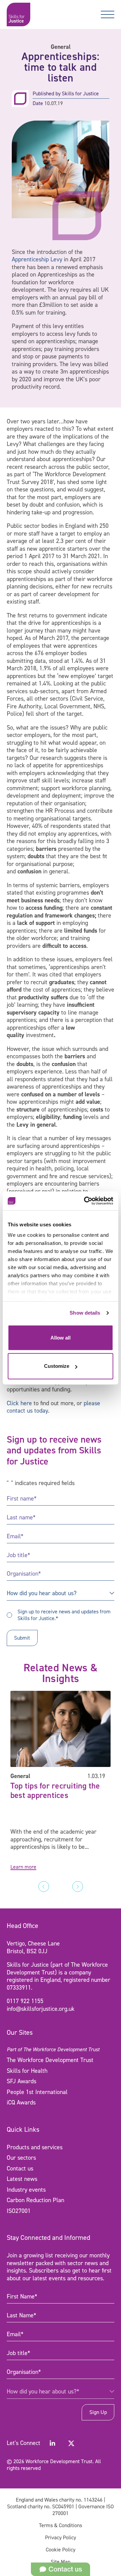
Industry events (26, 2190)
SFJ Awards (22, 2081)
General (61, 47)
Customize (57, 1366)
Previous (44, 1887)
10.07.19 (54, 103)
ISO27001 (19, 2211)
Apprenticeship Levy (37, 259)
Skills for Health (27, 2071)
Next (78, 1887)
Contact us (20, 2168)
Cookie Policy (61, 2550)
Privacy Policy (61, 2537)
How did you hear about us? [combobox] (42, 1593)
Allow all (61, 1338)
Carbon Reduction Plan (35, 2200)
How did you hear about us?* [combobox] (43, 2391)
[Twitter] (71, 2443)
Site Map (61, 2562)
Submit (22, 1638)
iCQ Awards (21, 2102)
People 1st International (37, 2092)
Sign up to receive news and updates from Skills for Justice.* (64, 1615)
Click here (19, 1403)
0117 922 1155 (25, 2001)
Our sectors (21, 2158)
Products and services (35, 2147)
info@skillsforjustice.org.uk (41, 2009)
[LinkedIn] (52, 2443)
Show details (85, 1313)
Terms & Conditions (61, 2525)
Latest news (22, 2179)
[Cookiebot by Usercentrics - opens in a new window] (85, 1201)
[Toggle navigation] (108, 14)
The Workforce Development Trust (50, 2060)
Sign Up (98, 2412)
